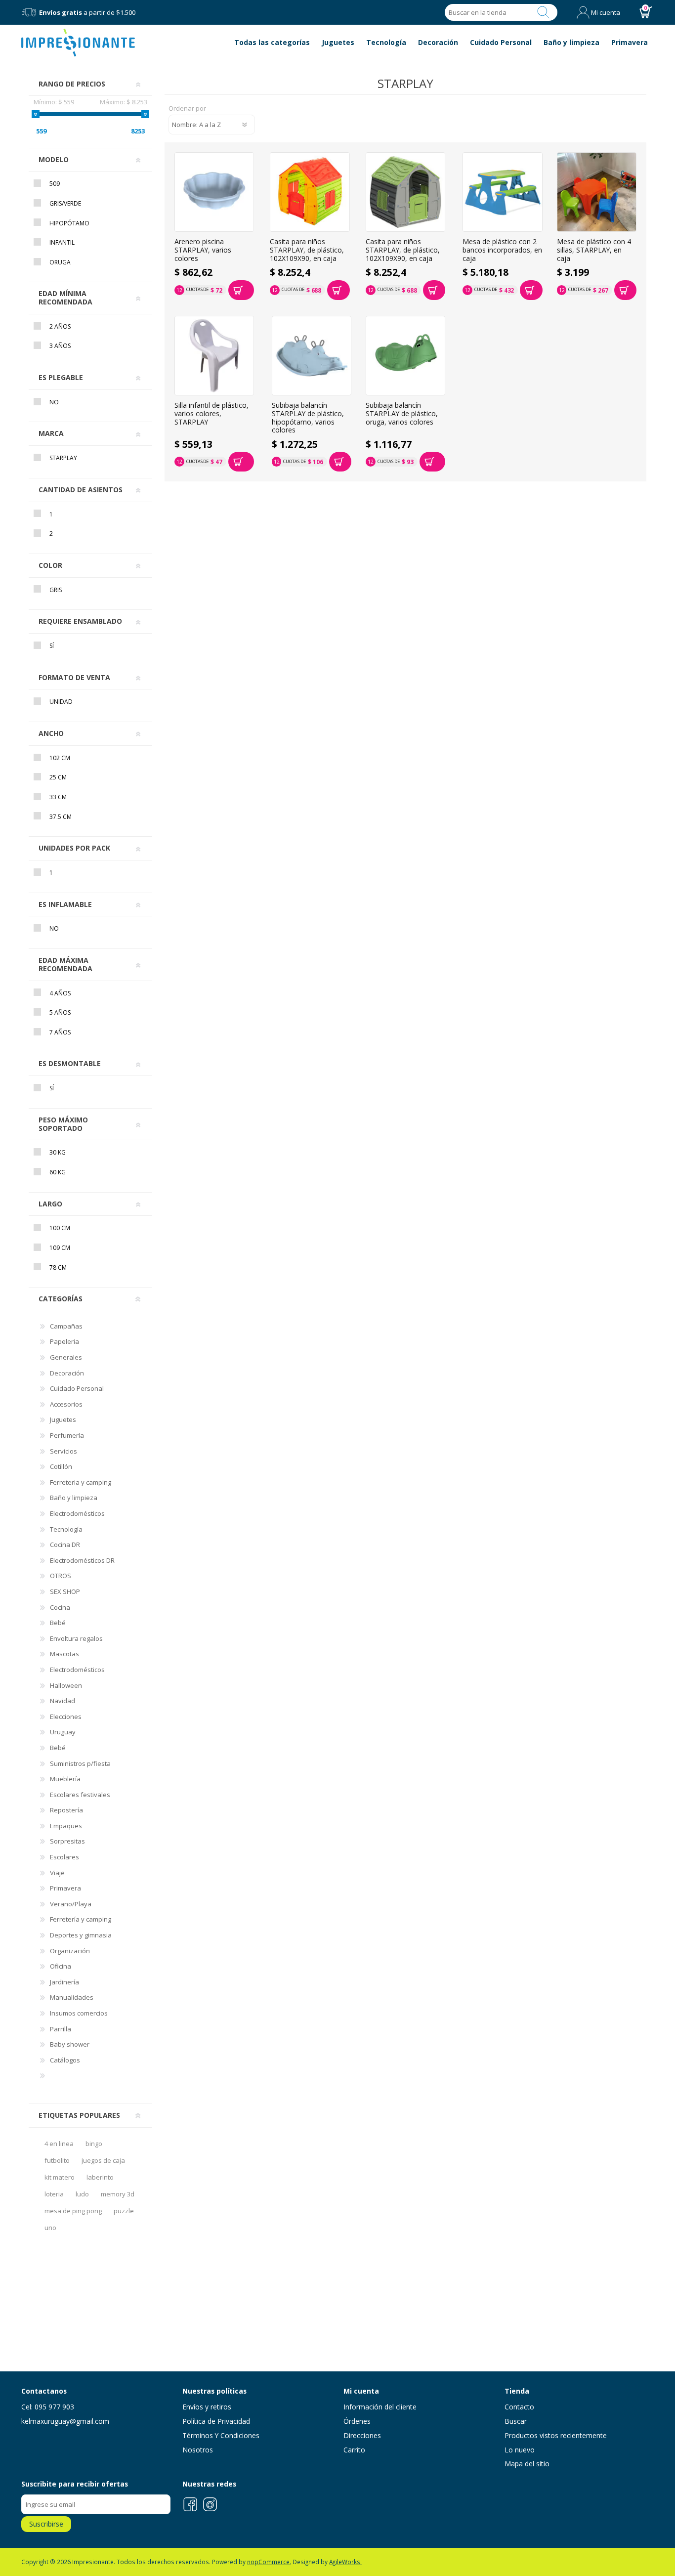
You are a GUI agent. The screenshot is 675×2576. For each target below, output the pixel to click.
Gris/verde (65, 203)
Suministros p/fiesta (80, 1763)
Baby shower (70, 2044)
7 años (60, 1032)
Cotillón (61, 1466)
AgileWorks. (345, 2562)
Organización (70, 1951)
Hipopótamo (69, 223)
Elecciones (66, 1717)
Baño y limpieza (74, 1498)
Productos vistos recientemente (556, 2435)
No (54, 402)
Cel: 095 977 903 (48, 2407)
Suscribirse (46, 2524)
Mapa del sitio (527, 2464)
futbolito (57, 2160)
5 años (60, 1012)
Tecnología (66, 1529)
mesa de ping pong (73, 2211)
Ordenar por (187, 109)
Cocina (60, 1607)
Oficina (61, 1966)
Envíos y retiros (207, 2407)
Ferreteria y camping (81, 1482)
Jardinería (64, 1982)
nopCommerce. (269, 2562)
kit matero (60, 2177)
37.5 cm (61, 817)
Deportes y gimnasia (81, 1935)
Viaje (57, 1873)
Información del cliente (380, 2407)
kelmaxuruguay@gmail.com (65, 2421)
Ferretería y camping (81, 1919)
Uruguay (63, 1732)
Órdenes (357, 2421)
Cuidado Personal (77, 1388)
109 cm (60, 1248)
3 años (60, 346)
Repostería (66, 1810)
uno (50, 2228)
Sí (52, 646)
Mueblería (65, 1779)
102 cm (60, 758)
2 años (60, 326)
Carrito (354, 2450)
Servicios (63, 1451)
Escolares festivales (80, 1795)
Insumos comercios (79, 2013)
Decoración (67, 1373)
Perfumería (67, 1435)
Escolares (64, 1857)
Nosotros (198, 2450)
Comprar (241, 290)
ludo (82, 2194)
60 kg (58, 1172)
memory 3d (118, 2194)
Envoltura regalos (76, 1638)
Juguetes (63, 1419)
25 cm (58, 777)
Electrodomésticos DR (82, 1560)
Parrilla (61, 2029)
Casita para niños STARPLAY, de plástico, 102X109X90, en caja (307, 250)
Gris (56, 590)
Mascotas (64, 1654)
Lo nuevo (520, 2450)
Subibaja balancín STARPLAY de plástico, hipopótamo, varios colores (308, 418)
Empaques (66, 1826)
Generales (66, 1357)
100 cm (60, 1228)
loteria (54, 2194)
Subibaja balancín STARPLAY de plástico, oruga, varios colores (402, 414)
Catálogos (65, 2060)
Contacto (519, 2407)
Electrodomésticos (77, 1513)
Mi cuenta (606, 12)
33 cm (58, 797)
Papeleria (64, 1341)
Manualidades (72, 1997)
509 (55, 184)
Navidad (63, 1701)
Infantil (62, 242)
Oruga (60, 262)
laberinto (100, 2177)
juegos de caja (103, 2160)
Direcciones (362, 2435)
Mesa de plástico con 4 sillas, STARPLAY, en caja (594, 250)
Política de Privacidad (216, 2421)
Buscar (544, 12)
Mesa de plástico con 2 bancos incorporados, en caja (502, 250)
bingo (94, 2144)
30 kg (58, 1152)
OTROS (61, 1576)
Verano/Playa (71, 1904)
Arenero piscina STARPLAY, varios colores (203, 250)
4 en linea (59, 2144)
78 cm (58, 1267)
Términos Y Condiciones (221, 2435)
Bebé (58, 1623)
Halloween (66, 1685)
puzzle (124, 2211)
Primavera (65, 1888)
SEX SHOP (65, 1591)
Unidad (61, 702)
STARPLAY (63, 458)
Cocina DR (65, 1545)
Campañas (66, 1326)
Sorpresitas (67, 1841)
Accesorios (66, 1404)
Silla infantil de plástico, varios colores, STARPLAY (211, 414)
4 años (60, 993)
